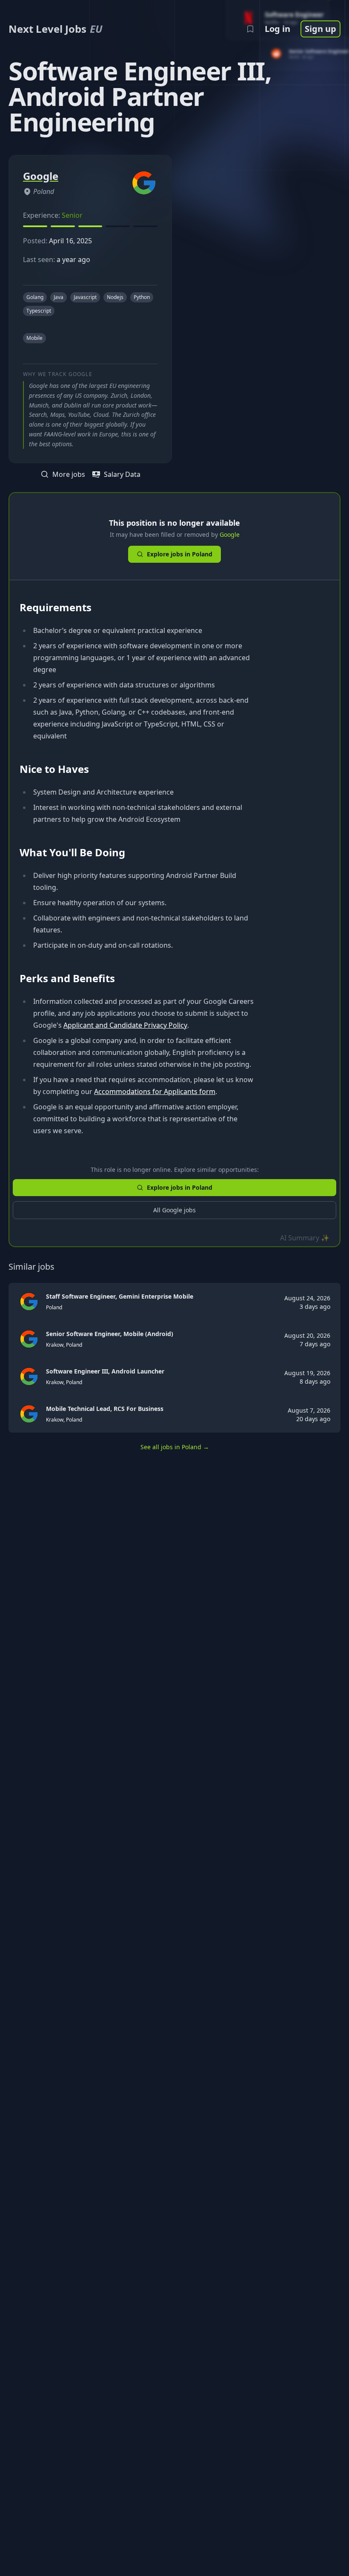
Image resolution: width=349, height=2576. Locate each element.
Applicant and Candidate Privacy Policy (125, 1025)
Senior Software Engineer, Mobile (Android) (110, 1334)
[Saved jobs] (250, 29)
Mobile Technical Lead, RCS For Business (105, 1409)
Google (230, 534)
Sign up (320, 29)
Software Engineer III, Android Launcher (105, 1371)
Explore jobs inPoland (180, 554)
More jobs (69, 474)
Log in (277, 29)
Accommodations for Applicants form (155, 1091)
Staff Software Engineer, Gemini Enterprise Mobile (120, 1296)
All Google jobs (174, 1210)
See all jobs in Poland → (175, 1447)
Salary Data (122, 474)
